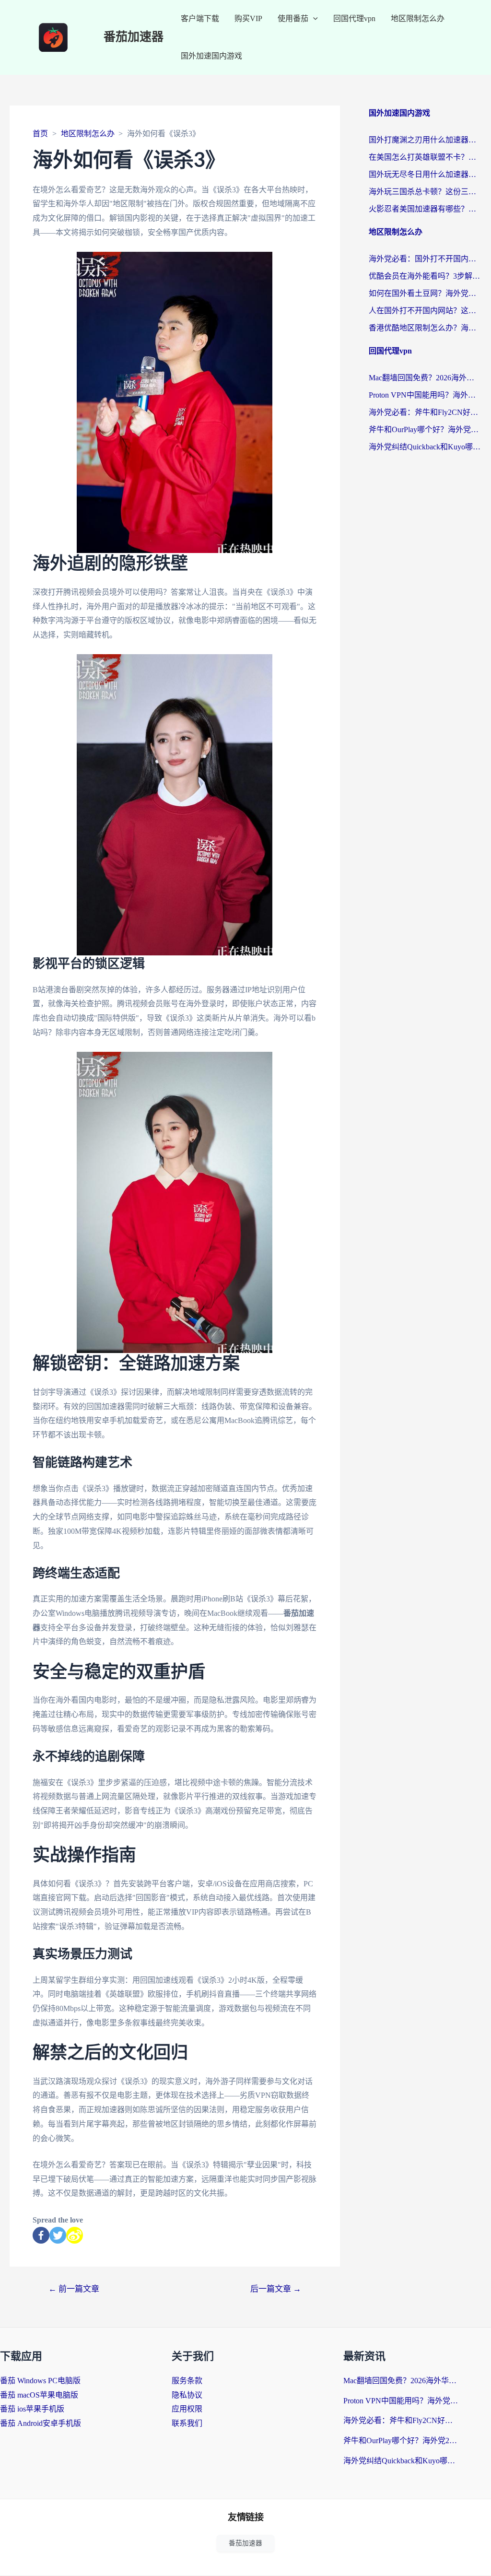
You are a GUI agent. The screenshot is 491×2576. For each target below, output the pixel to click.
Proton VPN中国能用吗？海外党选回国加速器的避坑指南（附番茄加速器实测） (425, 395)
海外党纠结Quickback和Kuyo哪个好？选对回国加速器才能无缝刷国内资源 (425, 447)
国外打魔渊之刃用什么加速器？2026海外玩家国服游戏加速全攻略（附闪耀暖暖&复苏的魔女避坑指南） (425, 140)
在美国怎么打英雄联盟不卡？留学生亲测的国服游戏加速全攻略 (425, 157)
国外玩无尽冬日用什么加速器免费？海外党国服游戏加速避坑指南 (425, 174)
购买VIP (248, 18)
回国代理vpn (354, 18)
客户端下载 (200, 18)
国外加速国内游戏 (211, 56)
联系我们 (187, 2423)
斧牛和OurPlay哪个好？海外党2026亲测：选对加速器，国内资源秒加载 (425, 429)
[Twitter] (58, 2235)
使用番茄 (293, 18)
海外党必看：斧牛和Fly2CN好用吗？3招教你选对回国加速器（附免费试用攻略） (425, 412)
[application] (313, 19)
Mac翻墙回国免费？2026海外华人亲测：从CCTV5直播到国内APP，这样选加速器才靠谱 (425, 378)
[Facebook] (41, 2235)
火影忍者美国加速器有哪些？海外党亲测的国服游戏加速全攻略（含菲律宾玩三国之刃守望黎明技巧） (425, 209)
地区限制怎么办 (418, 18)
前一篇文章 (74, 2289)
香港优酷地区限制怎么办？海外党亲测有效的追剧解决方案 (425, 328)
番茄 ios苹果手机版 (32, 2409)
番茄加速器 (134, 37)
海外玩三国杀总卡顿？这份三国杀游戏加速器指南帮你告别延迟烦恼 (425, 192)
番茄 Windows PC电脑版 (40, 2381)
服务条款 (187, 2381)
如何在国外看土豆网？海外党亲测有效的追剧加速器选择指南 (425, 293)
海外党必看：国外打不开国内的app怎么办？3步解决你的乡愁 (425, 259)
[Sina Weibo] (75, 2235)
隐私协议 (187, 2395)
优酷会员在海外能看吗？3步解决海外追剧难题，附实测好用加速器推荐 (425, 276)
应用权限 (187, 2409)
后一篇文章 (276, 2289)
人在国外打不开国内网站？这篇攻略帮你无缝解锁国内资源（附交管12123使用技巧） (425, 311)
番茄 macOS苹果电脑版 (39, 2395)
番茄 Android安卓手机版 (41, 2423)
